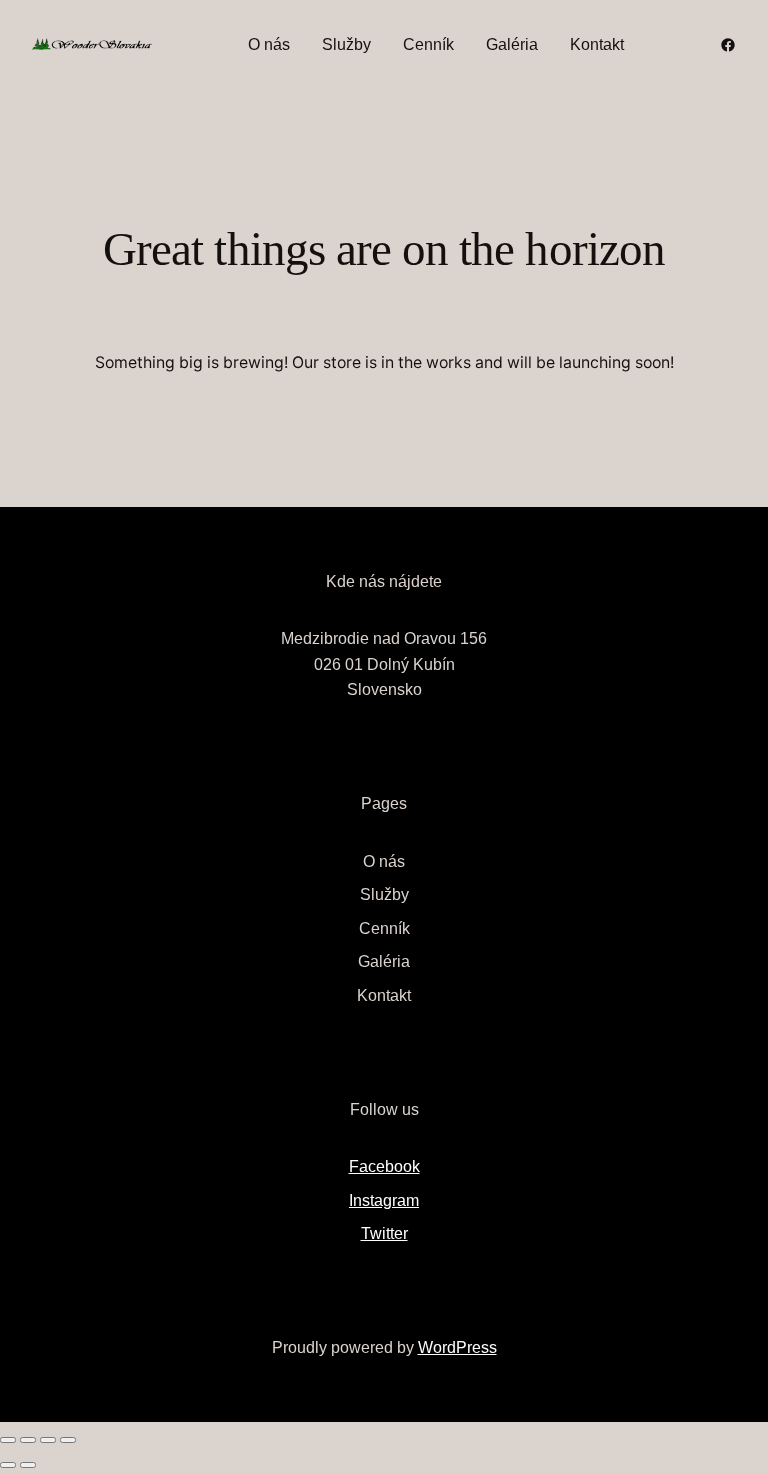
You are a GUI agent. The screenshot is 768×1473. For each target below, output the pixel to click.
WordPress (457, 1347)
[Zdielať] (48, 1440)
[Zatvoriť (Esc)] (68, 1440)
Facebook (384, 1166)
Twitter (384, 1233)
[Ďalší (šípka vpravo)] (28, 1465)
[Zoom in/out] (8, 1440)
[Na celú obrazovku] (28, 1440)
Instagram (384, 1200)
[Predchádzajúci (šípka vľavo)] (8, 1465)
